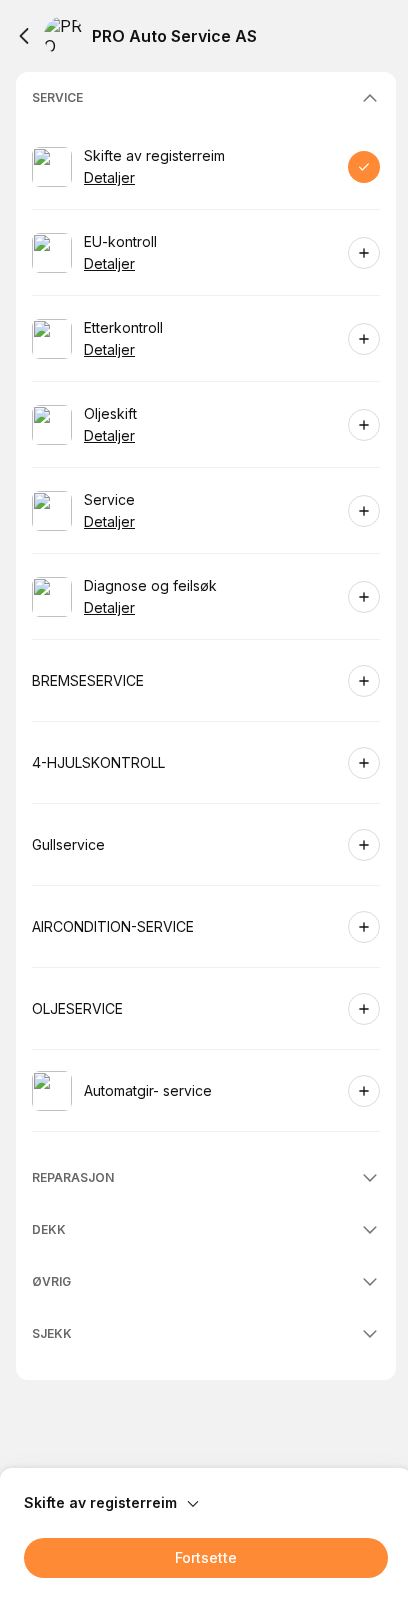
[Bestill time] (364, 167)
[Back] (24, 36)
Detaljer (109, 177)
